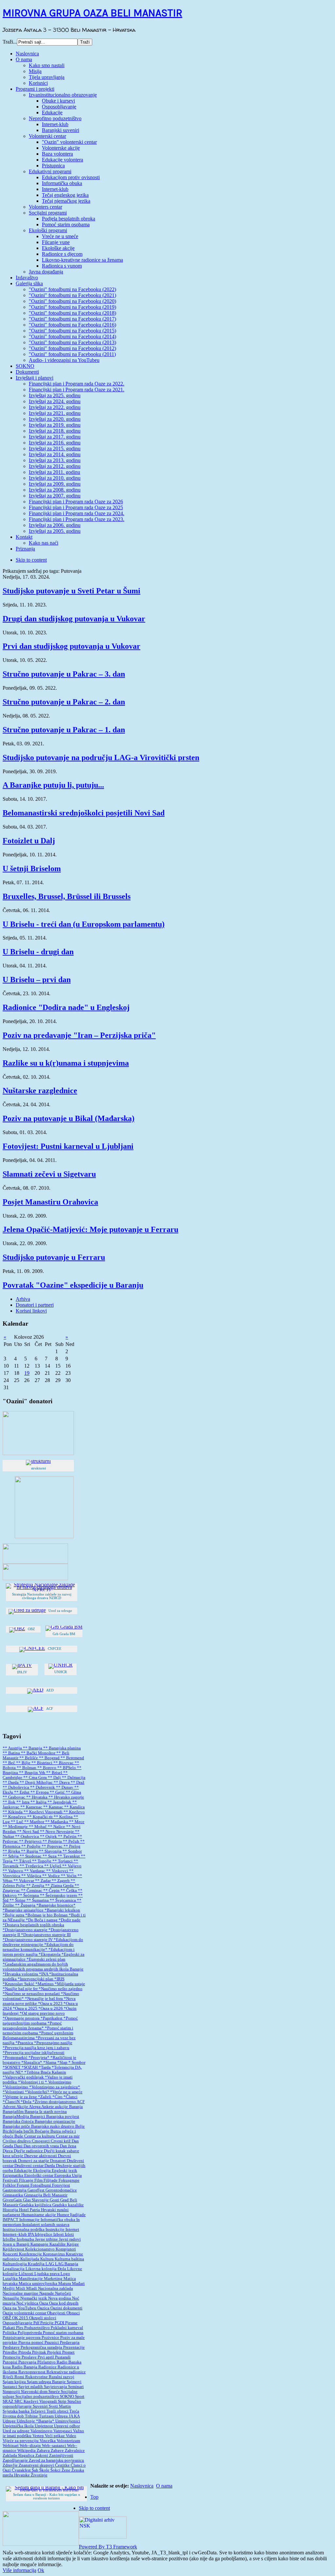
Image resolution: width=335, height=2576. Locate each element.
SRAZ (9, 2401)
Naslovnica (142, 2486)
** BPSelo (67, 1768)
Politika (10, 2333)
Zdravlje (11, 2465)
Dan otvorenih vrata (42, 2146)
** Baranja (33, 1748)
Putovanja (28, 2362)
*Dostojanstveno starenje (26, 1930)
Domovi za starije (34, 2161)
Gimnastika (13, 2195)
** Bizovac (64, 1763)
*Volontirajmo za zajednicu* (55, 2087)
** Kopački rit (40, 1817)
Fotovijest (61, 2185)
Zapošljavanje (16, 2460)
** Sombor (72, 1851)
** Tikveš (23, 1861)
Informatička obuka (58, 2220)
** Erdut (22, 1792)
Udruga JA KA (67, 2416)
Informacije (30, 2220)
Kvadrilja (37, 2264)
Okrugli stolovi (43, 2318)
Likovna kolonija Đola (46, 2269)
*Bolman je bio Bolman (47, 1915)
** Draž (78, 1783)
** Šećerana (29, 1895)
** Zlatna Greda (60, 1886)
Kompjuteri (66, 2249)
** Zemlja (36, 1886)
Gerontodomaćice (61, 2190)
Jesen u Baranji (17, 2244)
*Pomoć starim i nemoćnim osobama (38, 2031)
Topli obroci (58, 2411)
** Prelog (72, 1846)
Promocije (12, 2357)
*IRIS (59, 1979)
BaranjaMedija (16, 2117)
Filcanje (27, 2180)
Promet (68, 2352)
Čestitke (63, 2465)
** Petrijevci (31, 1841)
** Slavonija (51, 1851)
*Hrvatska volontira (21, 1974)
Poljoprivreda (30, 2333)
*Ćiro (58, 2097)
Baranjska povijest (63, 2117)
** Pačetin (68, 1837)
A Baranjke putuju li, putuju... (53, 785)
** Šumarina (38, 1900)
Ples (20, 2328)
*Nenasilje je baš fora (44, 1999)
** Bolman (27, 1768)
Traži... (10, 42)
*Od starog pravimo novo (42, 2013)
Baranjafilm (14, 2112)
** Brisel (55, 1773)
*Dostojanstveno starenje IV (28, 1940)
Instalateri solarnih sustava (46, 2225)
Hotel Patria (30, 2210)
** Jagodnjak (60, 1802)
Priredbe (10, 2352)
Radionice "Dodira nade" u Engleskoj (66, 1007)
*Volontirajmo (16, 2087)
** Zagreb (61, 1881)
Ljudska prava (47, 2274)
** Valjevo (72, 1866)
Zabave (58, 2451)
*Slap (63, 2063)
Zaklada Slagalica (19, 2455)
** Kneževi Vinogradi (44, 1812)
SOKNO (67, 2397)
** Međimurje (16, 1827)
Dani (19, 2146)
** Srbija (11, 1856)
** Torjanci (63, 1861)
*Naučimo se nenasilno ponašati (32, 1994)
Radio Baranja (25, 2367)
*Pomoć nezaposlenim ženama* (32, 2026)
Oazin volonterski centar (25, 2313)
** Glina (73, 1792)
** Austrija (13, 1748)
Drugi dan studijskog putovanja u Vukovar (74, 619)
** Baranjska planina (62, 1748)
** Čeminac (32, 1891)
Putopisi (10, 2362)
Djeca (8, 2151)
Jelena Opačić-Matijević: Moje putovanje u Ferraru (90, 1229)
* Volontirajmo (58, 2082)
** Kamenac (32, 1807)
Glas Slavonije (36, 2200)
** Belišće (29, 1758)
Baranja (76, 2107)
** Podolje (31, 1846)
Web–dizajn (31, 2446)
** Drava (62, 1783)
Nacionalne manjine (21, 2293)
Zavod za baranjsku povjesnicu (56, 2460)
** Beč (9, 1763)
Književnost (14, 2249)
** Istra (23, 1802)
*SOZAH (30, 2067)
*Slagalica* (32, 2063)
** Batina (12, 1753)
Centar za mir (68, 2136)
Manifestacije (31, 2279)
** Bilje (24, 1763)
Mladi (32, 2288)
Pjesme (71, 2323)
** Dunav (65, 1787)
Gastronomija (15, 2190)
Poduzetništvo (37, 2328)
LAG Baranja (67, 2264)
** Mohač (38, 1827)
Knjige (73, 2244)
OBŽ (7, 2318)
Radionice (48, 2367)
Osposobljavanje (18, 2323)
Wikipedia (27, 2451)
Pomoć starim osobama (63, 2333)
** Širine (18, 1900)
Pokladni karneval (67, 2328)
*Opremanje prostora (22, 2018)
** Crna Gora (35, 1778)
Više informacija (19, 2570)
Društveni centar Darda (35, 2166)
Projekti (55, 2352)
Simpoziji (12, 2392)
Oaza (44, 2303)
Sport (80, 2397)
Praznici (52, 2343)
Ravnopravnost (32, 2372)
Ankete (48, 2107)
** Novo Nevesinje (57, 1832)
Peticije (47, 2323)
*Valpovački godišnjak (24, 2077)
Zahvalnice (75, 2451)
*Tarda (45, 2067)
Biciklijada (13, 2131)
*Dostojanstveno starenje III (46, 1935)
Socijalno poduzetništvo (38, 2397)
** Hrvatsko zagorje (66, 1797)
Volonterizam (68, 2441)
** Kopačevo (15, 1817)
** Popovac (53, 1846)
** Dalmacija (74, 1778)
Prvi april (46, 2357)
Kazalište (58, 2244)
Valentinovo (42, 2431)
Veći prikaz (55, 2436)
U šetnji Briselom (32, 868)
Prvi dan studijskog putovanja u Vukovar (71, 646)
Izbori (59, 2234)
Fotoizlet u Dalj (29, 841)
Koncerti (11, 2254)
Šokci (56, 2470)
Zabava (44, 2451)
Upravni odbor (67, 2426)
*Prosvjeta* (39, 2058)
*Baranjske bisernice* (56, 1905)
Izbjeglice (44, 2234)
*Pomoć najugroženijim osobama (40, 2021)
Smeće (55, 2392)
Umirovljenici (68, 2421)
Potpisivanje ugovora (22, 2338)
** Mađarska (57, 1822)
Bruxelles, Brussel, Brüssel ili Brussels (67, 896)
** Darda (11, 1783)
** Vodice (52, 1876)
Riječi (9, 2377)
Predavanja (70, 2343)
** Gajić (58, 1792)
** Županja (26, 1905)
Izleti (69, 2234)
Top (94, 2497)
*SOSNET (12, 2067)
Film (39, 2180)
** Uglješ (53, 1866)
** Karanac (54, 1807)
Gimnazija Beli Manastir (46, 2195)
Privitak (40, 2352)
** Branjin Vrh (33, 1773)
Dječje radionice (29, 2151)
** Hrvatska (37, 1797)
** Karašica (74, 1807)
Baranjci (38, 2117)
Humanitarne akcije (39, 2215)
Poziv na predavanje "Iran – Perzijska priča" (79, 1035)
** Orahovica (27, 1837)
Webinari (11, 2446)
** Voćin (69, 1876)
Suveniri (41, 2406)
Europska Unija (68, 2175)
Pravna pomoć (31, 2343)
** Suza (50, 1856)
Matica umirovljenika (38, 2284)
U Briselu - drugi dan (38, 952)
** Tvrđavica (32, 1866)
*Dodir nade (70, 1920)
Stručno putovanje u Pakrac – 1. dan (64, 730)
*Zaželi (45, 2097)
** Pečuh (71, 1841)
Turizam (47, 2416)
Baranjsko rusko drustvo (53, 2126)
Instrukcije (55, 2230)
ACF (81, 2102)
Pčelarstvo (47, 2362)
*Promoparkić (16, 2058)
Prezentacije (74, 2347)
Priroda (25, 2352)
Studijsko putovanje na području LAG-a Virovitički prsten (101, 757)
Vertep (39, 2436)
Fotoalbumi (41, 2185)
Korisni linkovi (31, 1311)
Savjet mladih (31, 2387)
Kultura (47, 2259)
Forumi (24, 2185)
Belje (80, 2126)
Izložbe (10, 2239)
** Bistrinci (42, 1763)
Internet (72, 2230)
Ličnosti (26, 2274)
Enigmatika (13, 2175)
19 (27, 1373)
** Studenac (31, 1856)
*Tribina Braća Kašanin (45, 2072)
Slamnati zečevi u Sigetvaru (49, 1174)
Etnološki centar (39, 2175)
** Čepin (52, 1891)
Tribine (32, 2416)
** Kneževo (74, 1812)
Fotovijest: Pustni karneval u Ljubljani (68, 1146)
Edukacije (24, 2171)
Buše (19, 2136)
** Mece (77, 1822)
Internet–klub (15, 2234)
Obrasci (73, 2313)
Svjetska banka (17, 2411)
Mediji (9, 2288)
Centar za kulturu (40, 2136)
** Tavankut (69, 1856)
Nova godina (60, 2298)
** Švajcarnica (63, 1900)
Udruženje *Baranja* (36, 2421)
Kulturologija (15, 2264)
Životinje (39, 2475)
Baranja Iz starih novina (46, 2112)
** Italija (39, 1802)
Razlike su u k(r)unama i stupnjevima (66, 1063)
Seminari (76, 2387)
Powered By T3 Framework (108, 2547)
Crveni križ (61, 2141)
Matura (65, 2284)
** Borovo (47, 1768)
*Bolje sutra (14, 1915)
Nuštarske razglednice (40, 1091)
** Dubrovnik (43, 1787)
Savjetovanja (56, 2387)
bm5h (29, 2131)
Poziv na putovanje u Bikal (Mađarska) (69, 1118)
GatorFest (36, 2190)
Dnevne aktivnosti (41, 2156)
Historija (11, 2210)
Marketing (54, 2279)
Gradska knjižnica (36, 2205)
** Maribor (35, 1822)
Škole (45, 2470)
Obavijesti (57, 2313)
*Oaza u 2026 (51, 2008)
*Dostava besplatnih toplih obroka (33, 1925)
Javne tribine (47, 2239)
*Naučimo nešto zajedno (61, 1989)
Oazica (44, 2308)
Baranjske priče (17, 2126)
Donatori (58, 2161)
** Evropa (40, 1792)
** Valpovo (13, 1871)
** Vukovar (24, 1881)
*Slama (50, 2063)
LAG (50, 2264)
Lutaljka (11, 2279)
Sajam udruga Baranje (47, 2382)
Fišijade (51, 2180)
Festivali (11, 2180)
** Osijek (49, 1837)
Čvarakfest (22, 2470)
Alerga (35, 2107)
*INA (44, 1974)
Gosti (55, 2200)
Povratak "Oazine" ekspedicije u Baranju (73, 1285)
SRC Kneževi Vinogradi (36, 2401)
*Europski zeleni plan (46, 1959)
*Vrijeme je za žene (20, 2097)
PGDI (60, 2323)
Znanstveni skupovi (37, 2465)
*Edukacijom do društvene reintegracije (43, 1942)
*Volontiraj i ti (31, 2082)
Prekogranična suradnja (42, 2347)
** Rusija (30, 1851)
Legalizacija (14, 2269)
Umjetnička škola (19, 2426)
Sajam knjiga (15, 2382)
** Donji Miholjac (37, 1783)
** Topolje (42, 1861)
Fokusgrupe (69, 2180)
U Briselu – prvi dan (37, 980)
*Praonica (25, 2043)
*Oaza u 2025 (26, 2008)
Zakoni (42, 2455)
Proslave (30, 2357)
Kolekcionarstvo (40, 2249)
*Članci (71, 2097)
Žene (66, 2470)
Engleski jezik (64, 2171)
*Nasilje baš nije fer (21, 1989)
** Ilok (9, 1802)
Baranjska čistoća (19, 2121)
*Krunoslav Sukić (19, 1984)
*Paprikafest (52, 2018)
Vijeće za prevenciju (21, 2441)
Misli (21, 2288)
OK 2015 (21, 2318)
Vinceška (48, 2441)
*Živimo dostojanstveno (54, 2102)
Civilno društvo (17, 2141)
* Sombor (77, 2063)
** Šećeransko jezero (59, 1895)
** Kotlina (64, 1817)
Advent (9, 2107)
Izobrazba (26, 2239)
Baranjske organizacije (55, 2121)
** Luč (18, 1822)
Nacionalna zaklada (55, 2288)
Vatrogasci (63, 2431)
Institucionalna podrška (24, 2230)
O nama (164, 2486)
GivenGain (13, 2200)
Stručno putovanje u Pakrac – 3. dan (64, 674)
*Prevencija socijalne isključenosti (34, 2053)
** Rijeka (12, 1851)
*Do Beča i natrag (42, 1920)
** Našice (57, 1827)
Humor (63, 2215)
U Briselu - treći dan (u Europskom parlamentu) (84, 924)
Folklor (10, 2185)
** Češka (69, 1891)
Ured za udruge (17, 2431)
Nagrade (47, 2293)
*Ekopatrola (50, 1954)
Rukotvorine (37, 2377)
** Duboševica (16, 1787)
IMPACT (11, 2220)
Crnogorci (41, 2141)
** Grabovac (14, 1797)
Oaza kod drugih (64, 2303)
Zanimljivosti (61, 2455)
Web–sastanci (54, 2446)
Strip (63, 2401)
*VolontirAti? (37, 2092)
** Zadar (43, 1881)
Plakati (9, 2328)
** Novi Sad (28, 1832)
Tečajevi (38, 2411)
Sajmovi (74, 2382)
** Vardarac (35, 1871)
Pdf (37, 2323)
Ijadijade (78, 2215)
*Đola (26, 2102)
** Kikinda (13, 1812)
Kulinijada (30, 2259)
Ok (41, 2570)
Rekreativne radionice (66, 2372)
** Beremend (72, 1758)
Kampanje (40, 2244)
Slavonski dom (35, 2392)
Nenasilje (11, 2298)
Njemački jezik (34, 2298)
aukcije (62, 2107)
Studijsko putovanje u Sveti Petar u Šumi (71, 591)
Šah (35, 2470)
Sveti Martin (60, 2406)
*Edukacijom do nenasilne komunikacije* (38, 1947)
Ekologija (42, 2171)
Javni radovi (70, 2239)
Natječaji (63, 2293)
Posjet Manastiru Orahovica (50, 1202)
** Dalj (55, 1778)
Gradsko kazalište (68, 2205)
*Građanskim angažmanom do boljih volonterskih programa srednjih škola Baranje (43, 1967)
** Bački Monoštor (39, 1753)
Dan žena (68, 2146)
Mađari (78, 2284)
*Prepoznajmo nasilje (53, 2043)
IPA (31, 2234)
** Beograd (50, 1758)
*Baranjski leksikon (62, 1910)
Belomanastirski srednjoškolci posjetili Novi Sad (84, 813)
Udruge (10, 2421)
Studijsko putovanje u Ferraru (54, 1257)
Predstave (12, 2347)
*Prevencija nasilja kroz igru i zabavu (36, 2048)
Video (71, 2436)
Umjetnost (44, 2426)
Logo (65, 2274)
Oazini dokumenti (66, 2308)
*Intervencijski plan (36, 1979)
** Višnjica (32, 1876)
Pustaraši (63, 2357)
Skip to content (31, 560)
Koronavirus (54, 2254)
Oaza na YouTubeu (20, 2308)
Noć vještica (28, 2303)
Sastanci (10, 2387)
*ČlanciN (12, 2102)
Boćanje (43, 2131)
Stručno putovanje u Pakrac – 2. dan (64, 702)
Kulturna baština (69, 2259)
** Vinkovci (58, 1871)
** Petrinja (53, 1841)
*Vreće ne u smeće (66, 2092)
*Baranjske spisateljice (24, 1910)
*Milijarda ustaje (70, 1984)
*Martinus (45, 1984)
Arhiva (23, 1299)
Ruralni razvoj (62, 2377)
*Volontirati (14, 2092)
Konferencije (31, 2254)
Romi (20, 2377)
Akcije (23, 2107)
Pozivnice (51, 2338)
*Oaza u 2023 (51, 2004)
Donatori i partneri (35, 1305)
